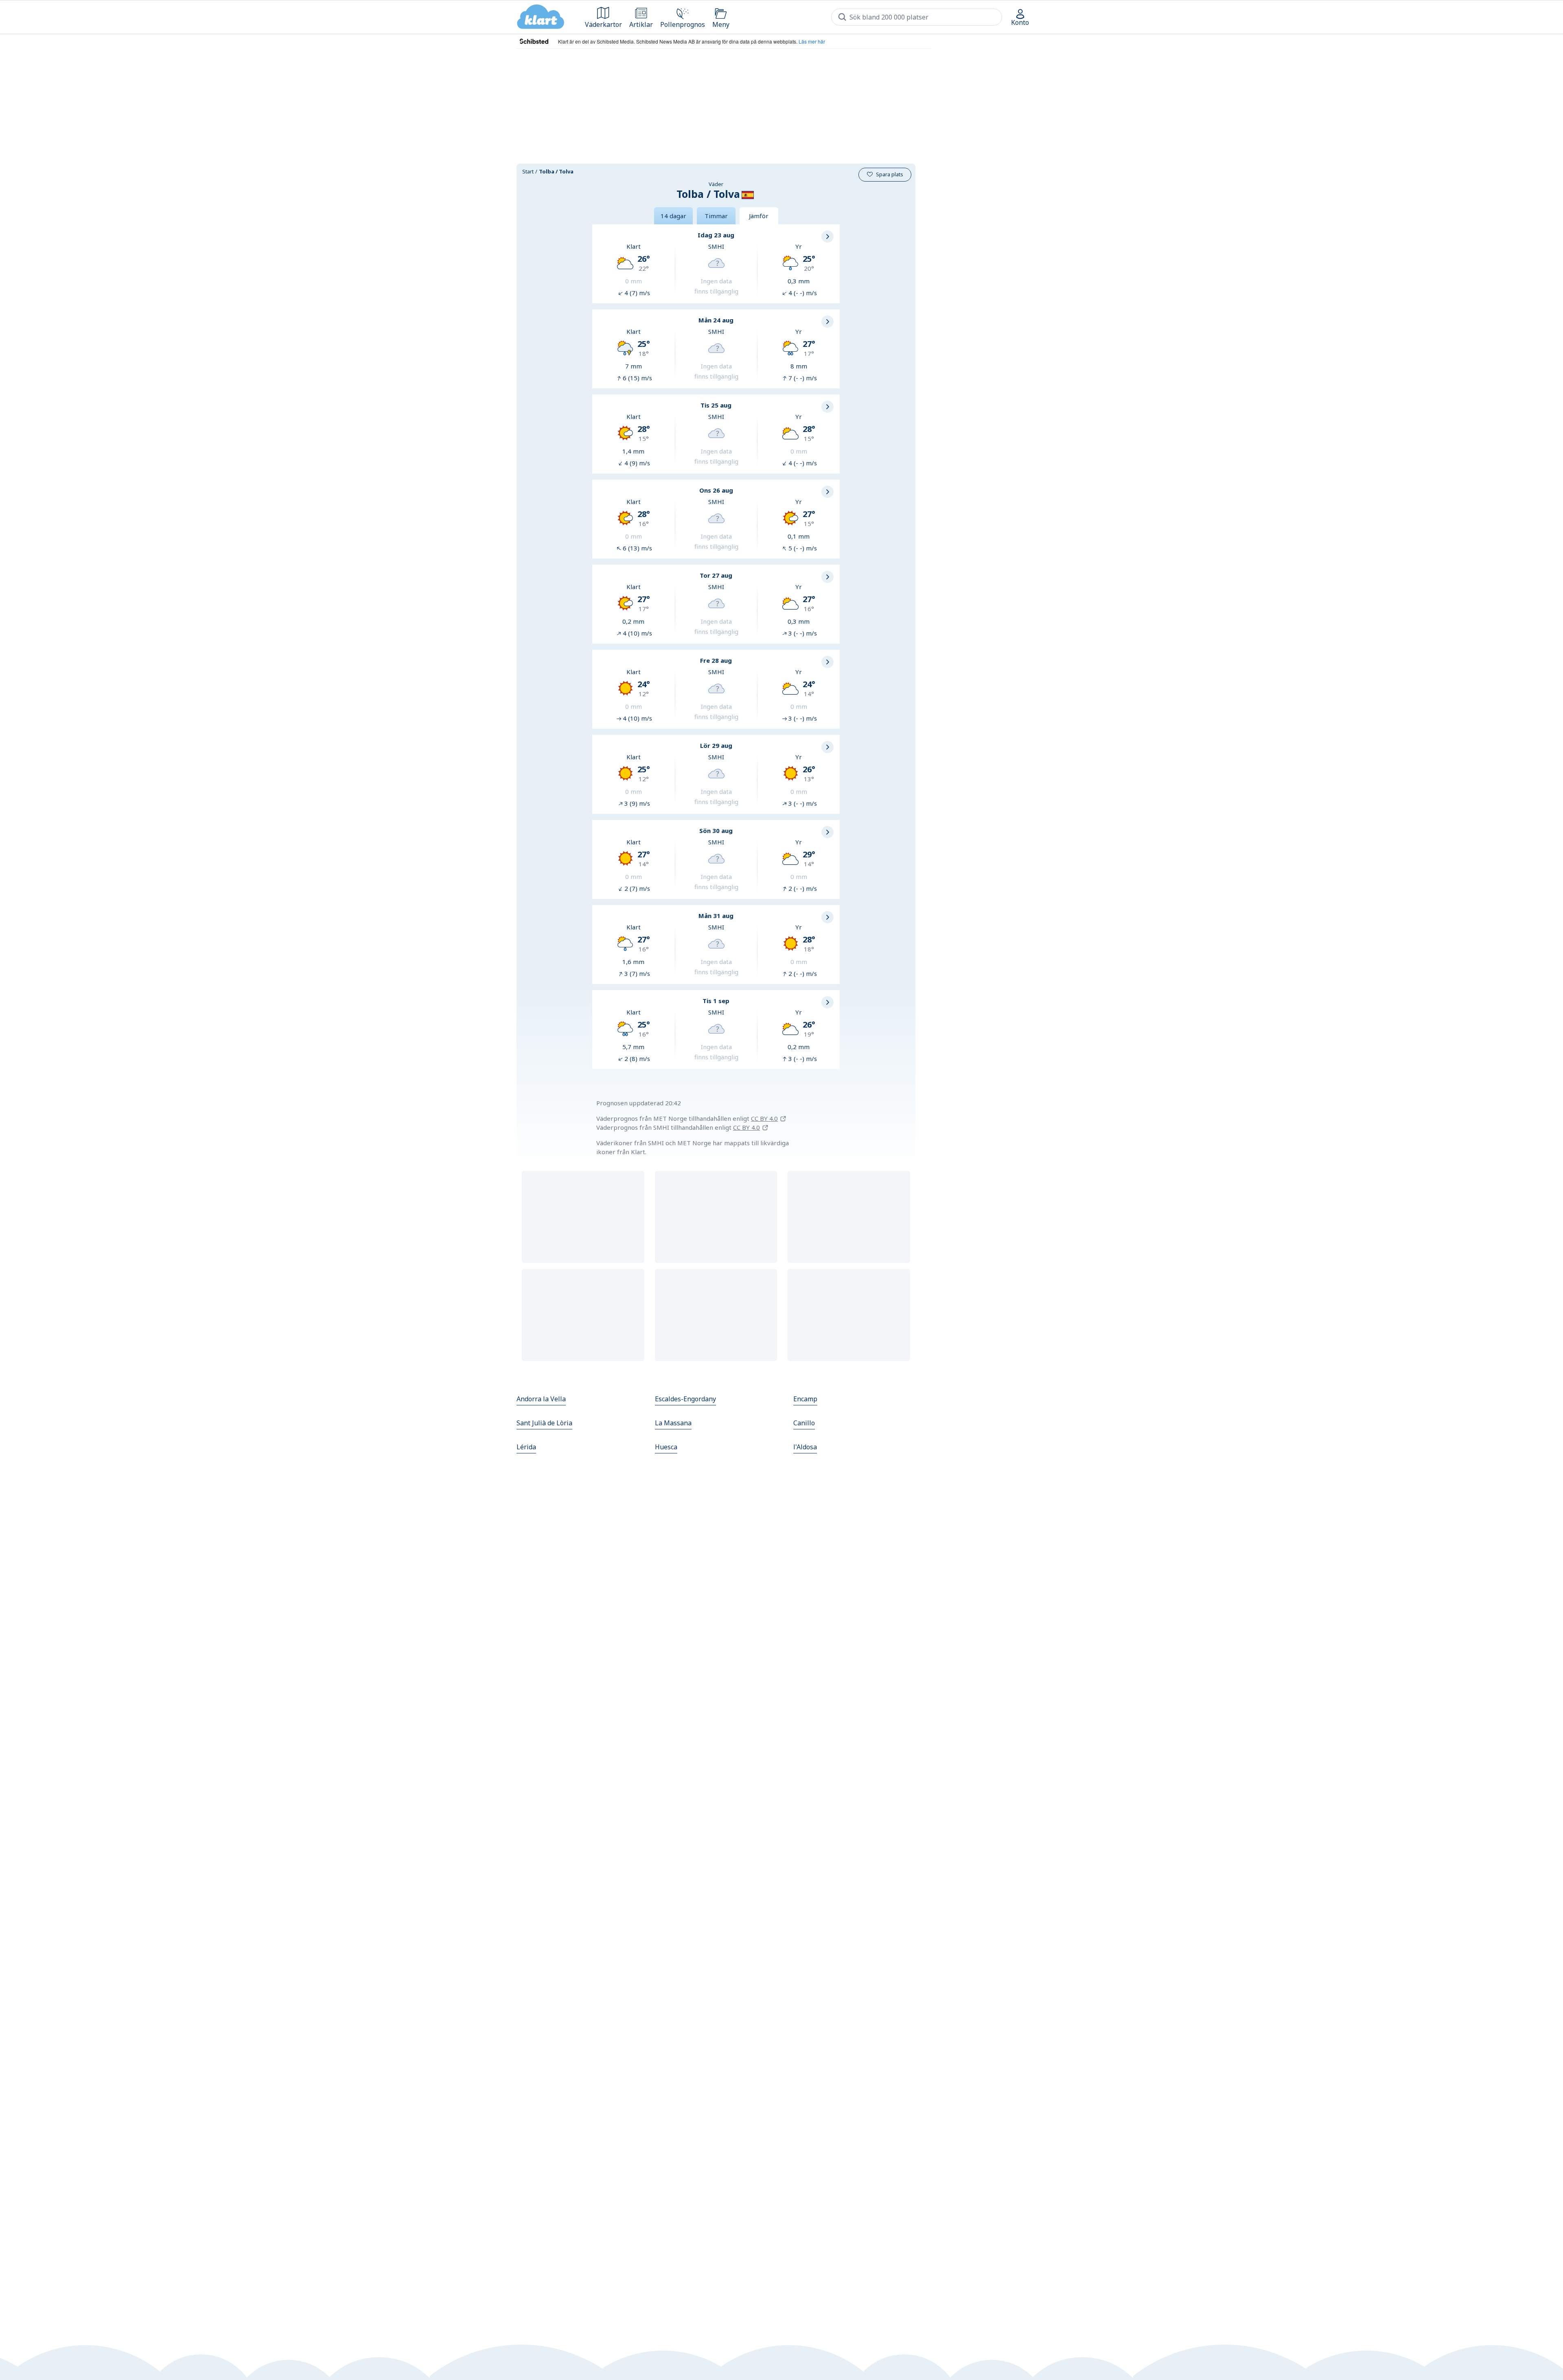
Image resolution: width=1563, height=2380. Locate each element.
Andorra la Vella (541, 1399)
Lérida (526, 1447)
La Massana (673, 1423)
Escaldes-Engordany (685, 1399)
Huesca (666, 1447)
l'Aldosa (805, 1447)
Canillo (804, 1423)
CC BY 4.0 (764, 1118)
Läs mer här (812, 41)
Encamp (805, 1399)
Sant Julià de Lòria (544, 1423)
